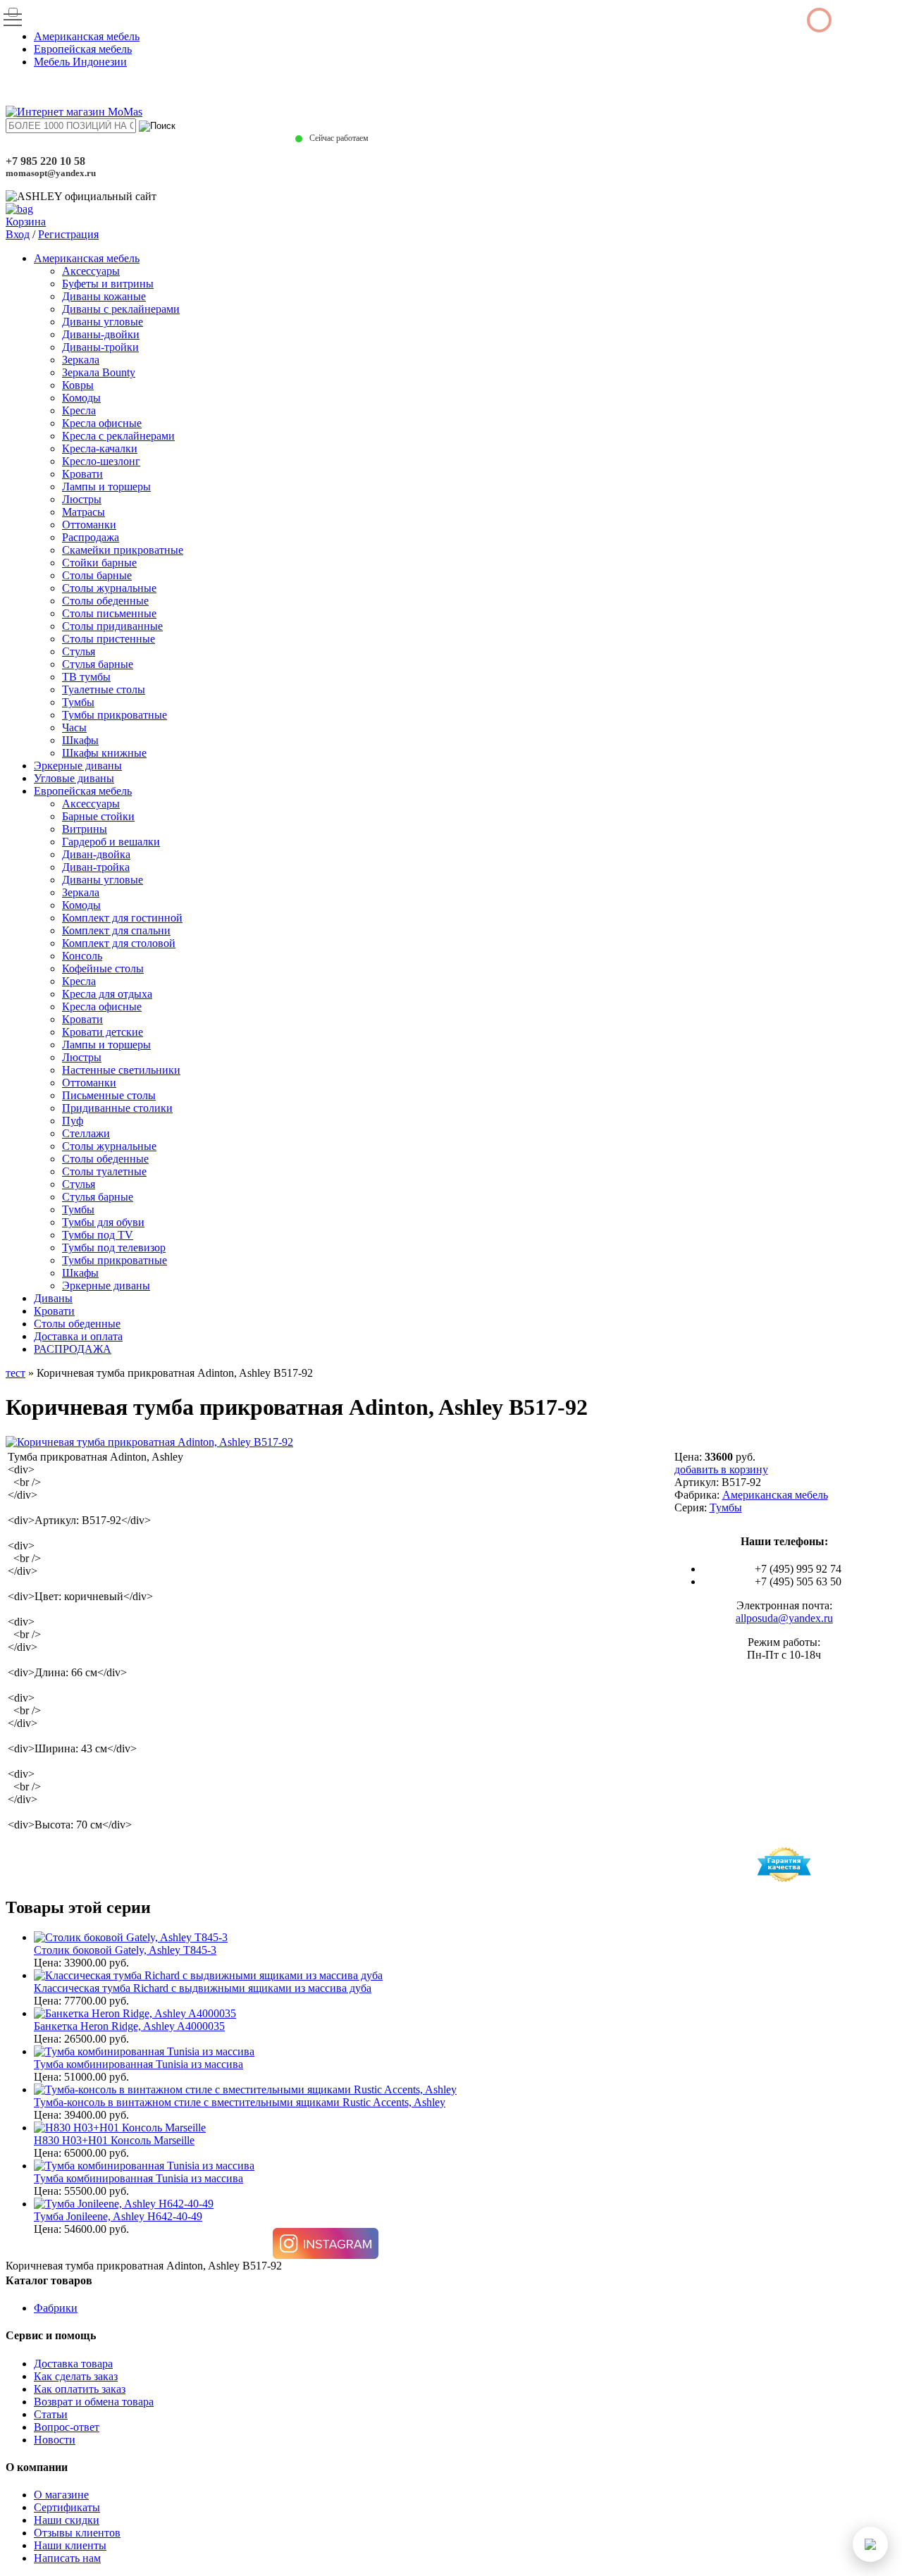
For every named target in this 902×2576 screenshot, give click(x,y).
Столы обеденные (105, 601)
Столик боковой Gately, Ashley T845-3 (125, 1950)
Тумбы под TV (98, 1235)
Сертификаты (67, 2507)
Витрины (85, 829)
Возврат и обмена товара (94, 2402)
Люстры (82, 499)
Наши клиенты (70, 2545)
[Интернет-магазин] (74, 112)
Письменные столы (109, 1095)
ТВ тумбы (86, 677)
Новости (55, 2440)
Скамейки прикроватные (123, 550)
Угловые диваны (74, 778)
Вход (18, 234)
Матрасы (84, 512)
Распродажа (91, 537)
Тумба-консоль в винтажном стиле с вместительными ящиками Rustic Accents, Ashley (240, 2102)
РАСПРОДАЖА (73, 1349)
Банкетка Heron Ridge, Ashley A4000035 (129, 2026)
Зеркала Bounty (99, 372)
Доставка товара (73, 2364)
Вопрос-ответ (67, 2427)
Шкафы (80, 740)
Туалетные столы (104, 689)
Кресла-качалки (100, 448)
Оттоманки (89, 525)
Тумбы (78, 702)
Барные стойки (98, 816)
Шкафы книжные (104, 753)
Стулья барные (98, 664)
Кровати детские (103, 1032)
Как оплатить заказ (80, 2389)
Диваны (53, 1298)
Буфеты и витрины (108, 284)
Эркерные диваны (78, 766)
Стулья (79, 651)
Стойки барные (99, 563)
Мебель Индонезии (80, 62)
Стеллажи (86, 1133)
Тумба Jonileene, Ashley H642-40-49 (118, 2216)
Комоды (81, 398)
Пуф (73, 1121)
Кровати (82, 474)
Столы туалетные (104, 1171)
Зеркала (81, 360)
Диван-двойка (96, 854)
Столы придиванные (112, 626)
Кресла (79, 410)
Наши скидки (67, 2520)
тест (16, 1373)
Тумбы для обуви (103, 1222)
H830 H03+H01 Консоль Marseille (114, 2140)
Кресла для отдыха (107, 994)
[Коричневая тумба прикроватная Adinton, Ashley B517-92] (149, 1442)
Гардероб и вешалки (111, 842)
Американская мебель (87, 36)
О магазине (61, 2495)
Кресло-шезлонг (101, 461)
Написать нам (67, 2558)
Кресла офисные (102, 423)
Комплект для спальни (116, 930)
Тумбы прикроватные (115, 715)
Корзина (26, 222)
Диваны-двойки (101, 334)
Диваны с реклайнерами (121, 309)
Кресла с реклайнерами (118, 436)
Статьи (51, 2414)
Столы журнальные (109, 588)
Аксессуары (91, 271)
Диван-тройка (96, 867)
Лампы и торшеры (106, 487)
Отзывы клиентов (77, 2533)
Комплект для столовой (119, 943)
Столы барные (97, 575)
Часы (74, 727)
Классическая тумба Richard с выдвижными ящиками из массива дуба (203, 1988)
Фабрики (56, 2308)
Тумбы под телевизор (114, 1247)
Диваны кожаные (104, 296)
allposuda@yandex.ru (784, 1618)
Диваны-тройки (100, 347)
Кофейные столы (103, 968)
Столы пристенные (109, 639)
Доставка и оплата (78, 1336)
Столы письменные (109, 613)
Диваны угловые (103, 322)
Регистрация (68, 234)
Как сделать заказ (76, 2376)
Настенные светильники (121, 1070)
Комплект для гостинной (122, 918)
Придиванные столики (117, 1108)
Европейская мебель (83, 49)
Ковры (78, 385)
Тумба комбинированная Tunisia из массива (138, 2064)
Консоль (82, 956)
